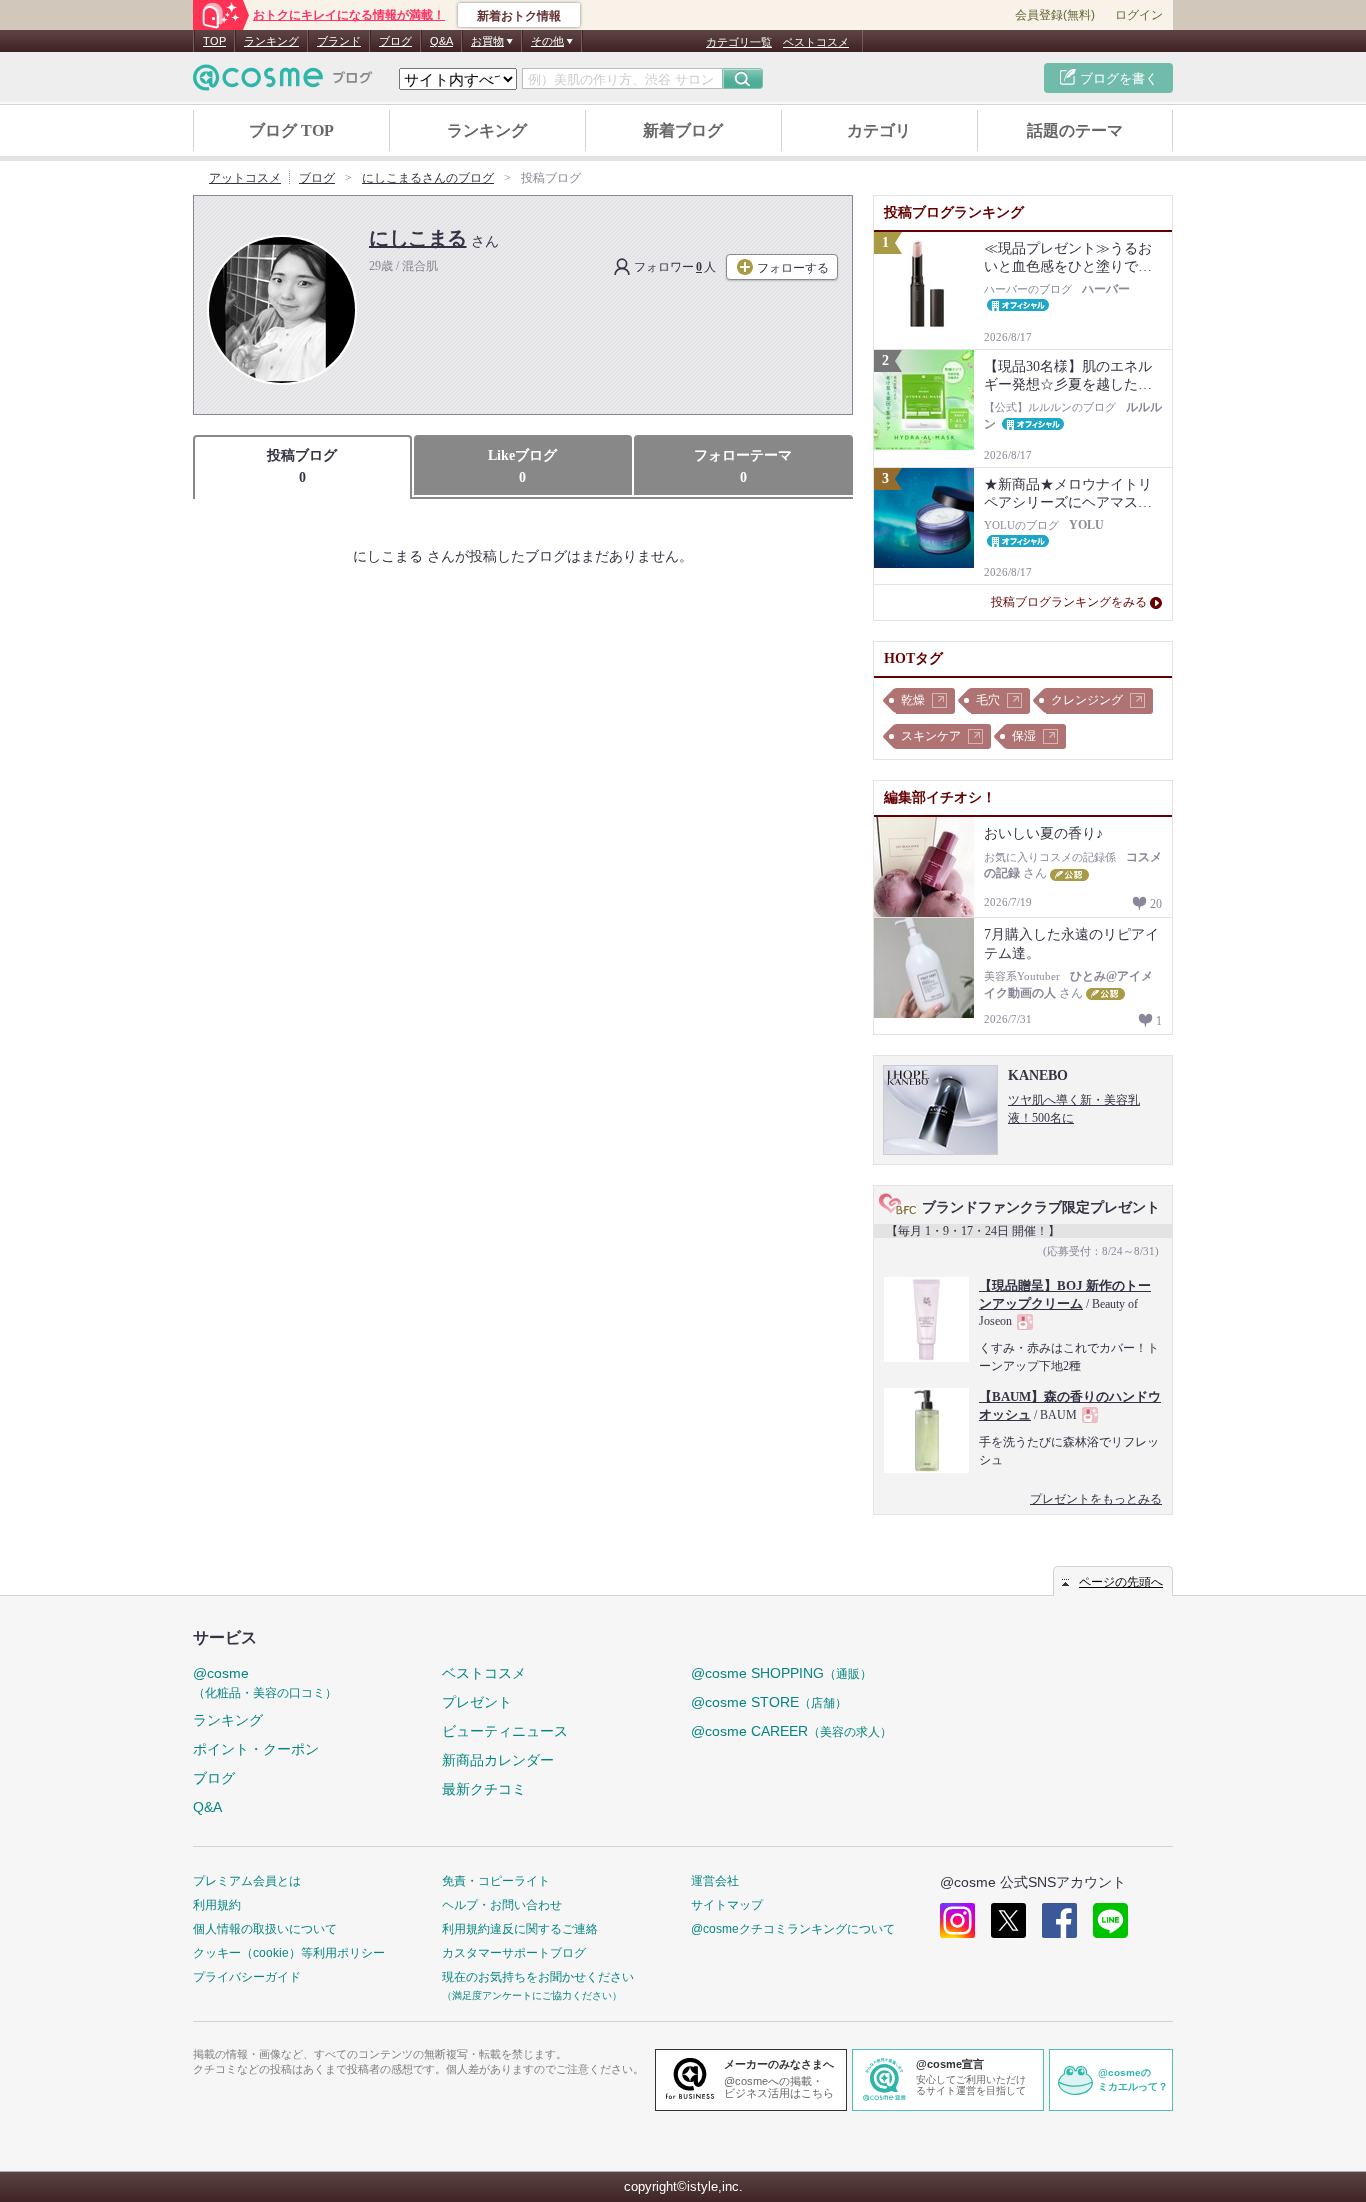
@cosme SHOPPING (781, 1673)
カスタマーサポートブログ (514, 1953)
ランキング (271, 41)
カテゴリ (879, 130)
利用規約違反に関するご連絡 (520, 1929)
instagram (957, 1920)
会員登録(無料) (1055, 15)
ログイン (1139, 15)
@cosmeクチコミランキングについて (793, 1929)
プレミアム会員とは (247, 1881)
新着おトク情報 (519, 16)
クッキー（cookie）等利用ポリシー (289, 1953)
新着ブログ (683, 130)
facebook (1059, 1920)
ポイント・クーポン (256, 1749)
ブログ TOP (291, 130)
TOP (214, 41)
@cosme (265, 1682)
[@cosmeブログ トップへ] (283, 77)
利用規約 (217, 1905)
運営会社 (715, 1881)
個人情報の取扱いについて (265, 1929)
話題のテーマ (1075, 130)
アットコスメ (245, 178)
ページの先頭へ (1121, 1582)
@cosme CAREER (791, 1731)
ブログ (395, 41)
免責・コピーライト (496, 1881)
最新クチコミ (484, 1789)
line (1110, 1920)
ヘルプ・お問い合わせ (502, 1905)
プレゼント (477, 1702)
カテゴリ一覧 (739, 42)
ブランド (339, 41)
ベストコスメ (816, 42)
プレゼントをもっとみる (1096, 1499)
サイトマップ (727, 1905)
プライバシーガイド (247, 1977)
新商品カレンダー (498, 1760)
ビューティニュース (505, 1731)
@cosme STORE (769, 1702)
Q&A (441, 41)
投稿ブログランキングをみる (1069, 602)
